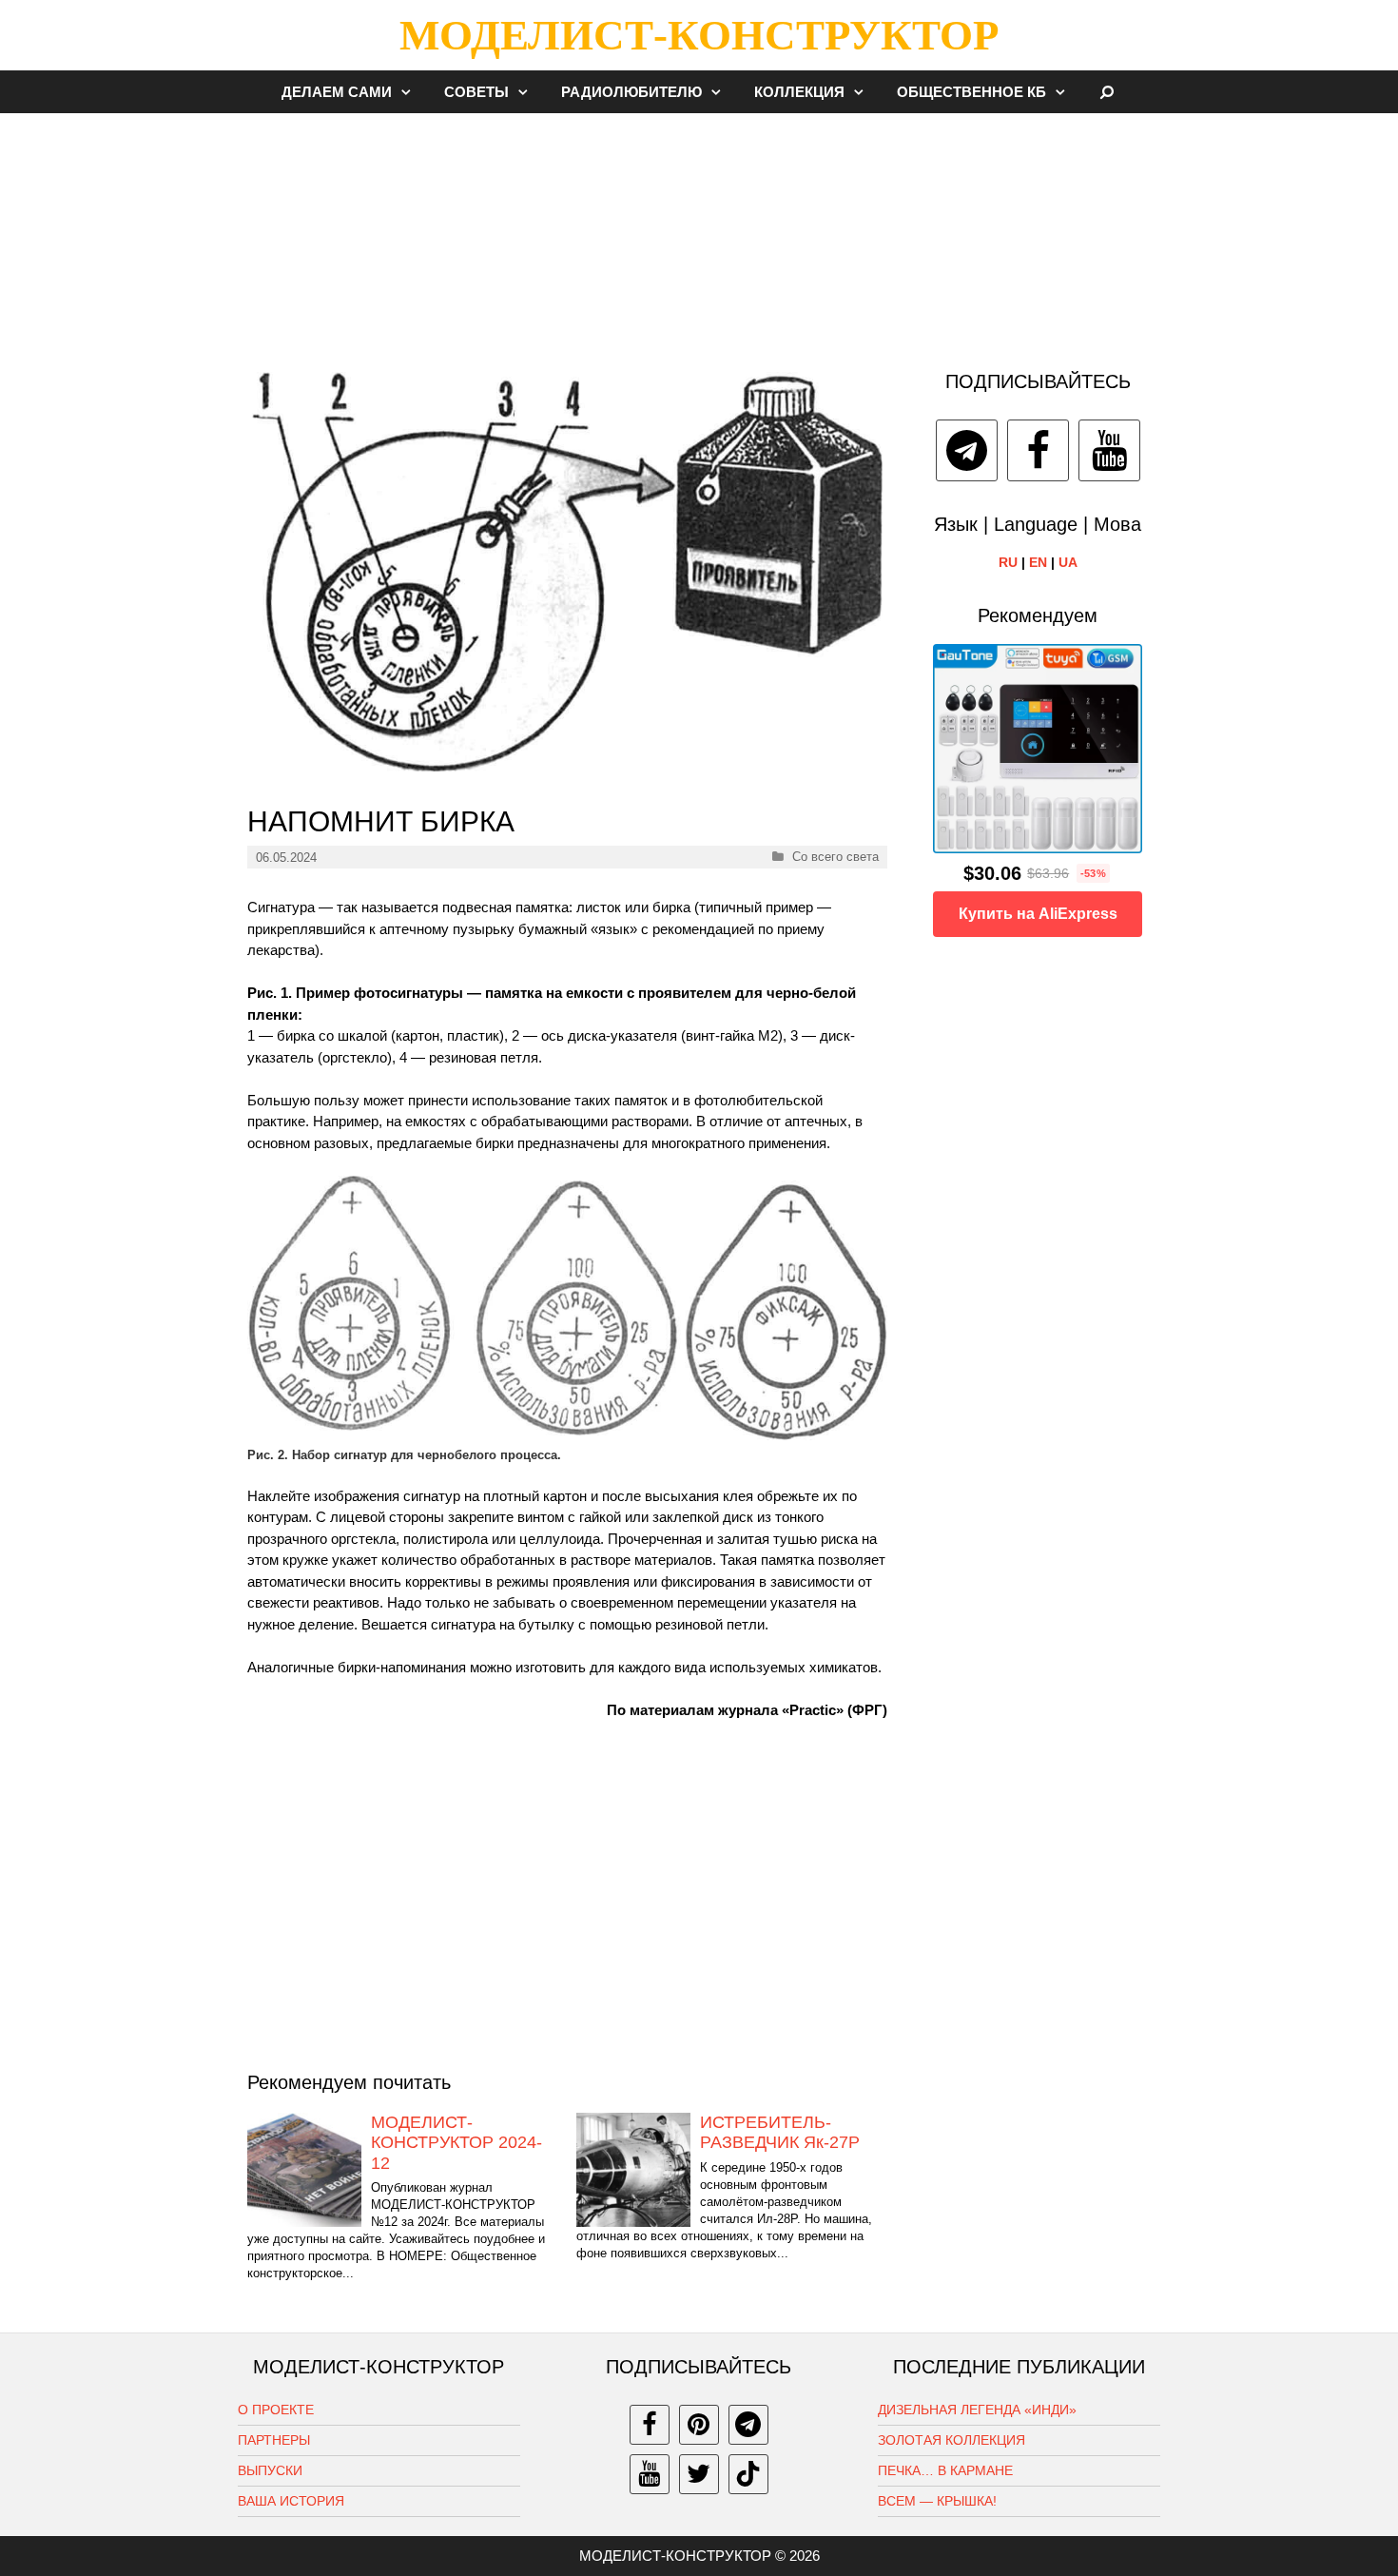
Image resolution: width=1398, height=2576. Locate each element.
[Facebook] (1038, 450)
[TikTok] (748, 2474)
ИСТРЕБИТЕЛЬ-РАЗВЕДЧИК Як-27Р (780, 2133)
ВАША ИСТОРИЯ (291, 2501)
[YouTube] (1109, 450)
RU (1008, 562)
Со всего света (835, 857)
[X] (699, 2474)
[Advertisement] (699, 232)
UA (1068, 562)
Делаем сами (337, 92)
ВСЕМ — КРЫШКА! (937, 2501)
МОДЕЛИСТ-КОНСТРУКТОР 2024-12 (456, 2143)
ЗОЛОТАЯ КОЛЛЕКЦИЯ (951, 2440)
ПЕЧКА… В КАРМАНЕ (945, 2470)
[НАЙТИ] (1107, 92)
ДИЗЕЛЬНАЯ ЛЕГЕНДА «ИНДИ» (977, 2410)
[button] (411, 92)
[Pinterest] (699, 2425)
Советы (476, 92)
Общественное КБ (971, 92)
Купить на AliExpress (1038, 914)
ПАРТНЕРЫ (274, 2440)
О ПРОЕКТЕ (276, 2410)
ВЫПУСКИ (270, 2470)
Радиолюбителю (631, 92)
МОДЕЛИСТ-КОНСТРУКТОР (699, 35)
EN (1038, 562)
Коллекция (799, 92)
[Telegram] (967, 450)
